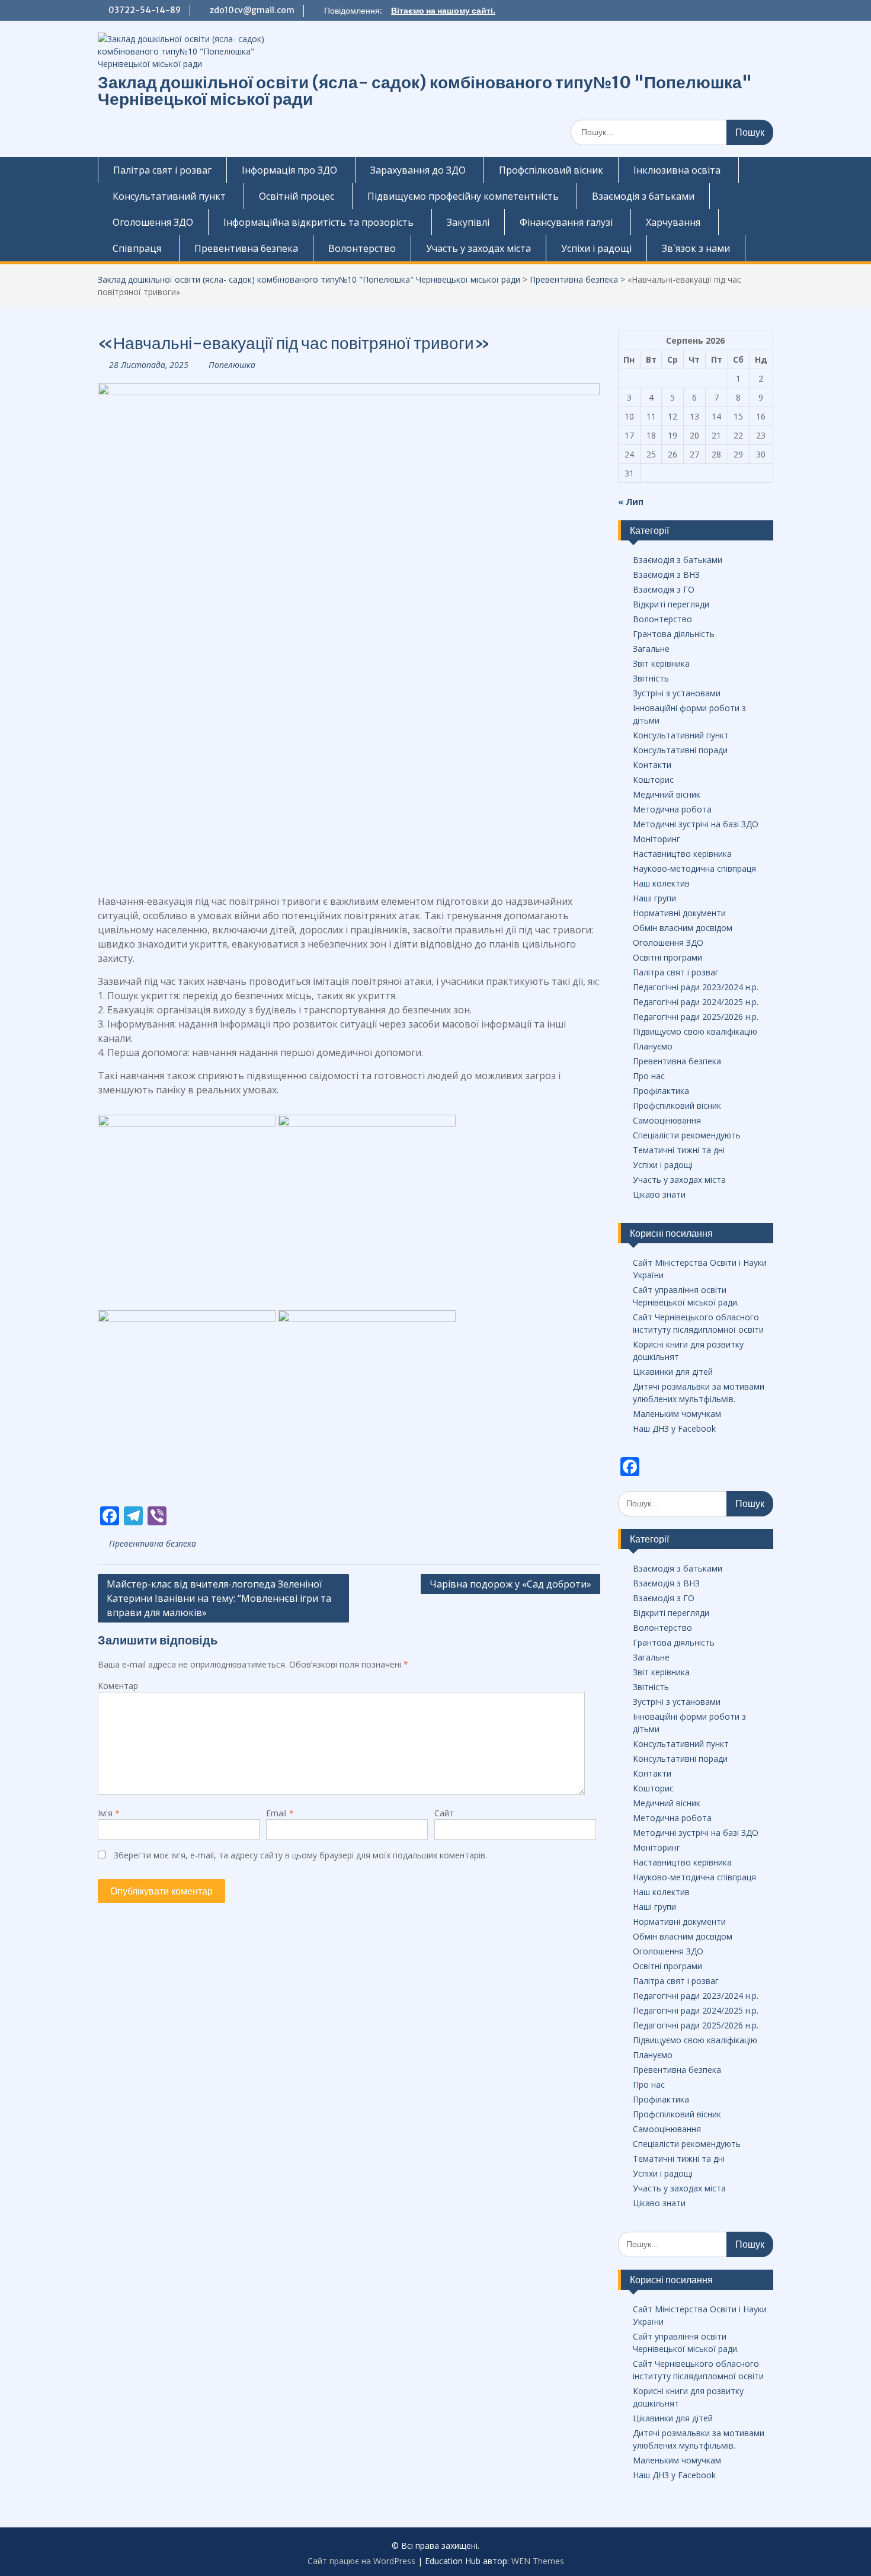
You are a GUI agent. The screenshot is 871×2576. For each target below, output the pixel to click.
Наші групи (654, 898)
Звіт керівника (661, 663)
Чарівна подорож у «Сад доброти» (510, 1584)
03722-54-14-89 (145, 10)
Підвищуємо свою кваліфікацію (695, 1031)
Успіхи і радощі (596, 248)
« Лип (631, 502)
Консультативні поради (680, 750)
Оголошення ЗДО (153, 222)
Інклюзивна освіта (677, 170)
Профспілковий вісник (551, 170)
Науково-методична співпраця (694, 868)
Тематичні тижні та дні (679, 1150)
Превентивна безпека (246, 248)
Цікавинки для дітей (673, 1372)
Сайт (444, 1813)
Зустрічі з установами (677, 693)
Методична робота (672, 809)
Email (280, 1813)
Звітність (651, 678)
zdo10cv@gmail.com (252, 10)
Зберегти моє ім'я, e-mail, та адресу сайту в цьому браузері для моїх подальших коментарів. (300, 1855)
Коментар (118, 1686)
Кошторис (653, 780)
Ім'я (109, 1813)
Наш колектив (661, 883)
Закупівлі (468, 222)
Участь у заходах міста (478, 248)
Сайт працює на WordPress (361, 2561)
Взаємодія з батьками (643, 196)
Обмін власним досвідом (683, 928)
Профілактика (661, 1091)
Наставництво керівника (682, 854)
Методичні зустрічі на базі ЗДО (696, 824)
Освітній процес (297, 196)
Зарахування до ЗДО (418, 170)
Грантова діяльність (674, 634)
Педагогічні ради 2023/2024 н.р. (696, 987)
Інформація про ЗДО (289, 170)
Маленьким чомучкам (677, 1414)
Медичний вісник (667, 794)
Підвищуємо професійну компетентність (463, 196)
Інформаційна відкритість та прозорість (318, 222)
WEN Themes (538, 2561)
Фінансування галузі (566, 222)
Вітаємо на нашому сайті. (443, 11)
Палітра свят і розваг (162, 170)
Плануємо (653, 1046)
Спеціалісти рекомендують (687, 1135)
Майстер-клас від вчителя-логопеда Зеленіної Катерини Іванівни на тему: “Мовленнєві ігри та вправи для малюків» (219, 1598)
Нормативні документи (679, 913)
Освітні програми (667, 957)
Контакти (652, 765)
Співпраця (137, 248)
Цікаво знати (659, 1194)
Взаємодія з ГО (664, 589)
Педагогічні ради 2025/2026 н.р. (696, 1017)
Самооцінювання (667, 1120)
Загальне (651, 649)
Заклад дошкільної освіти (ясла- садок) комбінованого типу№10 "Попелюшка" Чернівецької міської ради (425, 91)
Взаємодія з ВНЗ (666, 575)
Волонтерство (362, 248)
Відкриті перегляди (671, 604)
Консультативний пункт (169, 196)
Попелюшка (232, 365)
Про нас (649, 1076)
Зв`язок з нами (696, 248)
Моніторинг (657, 839)
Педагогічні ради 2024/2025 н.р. (696, 1002)
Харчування (673, 222)
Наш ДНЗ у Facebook (674, 1428)
